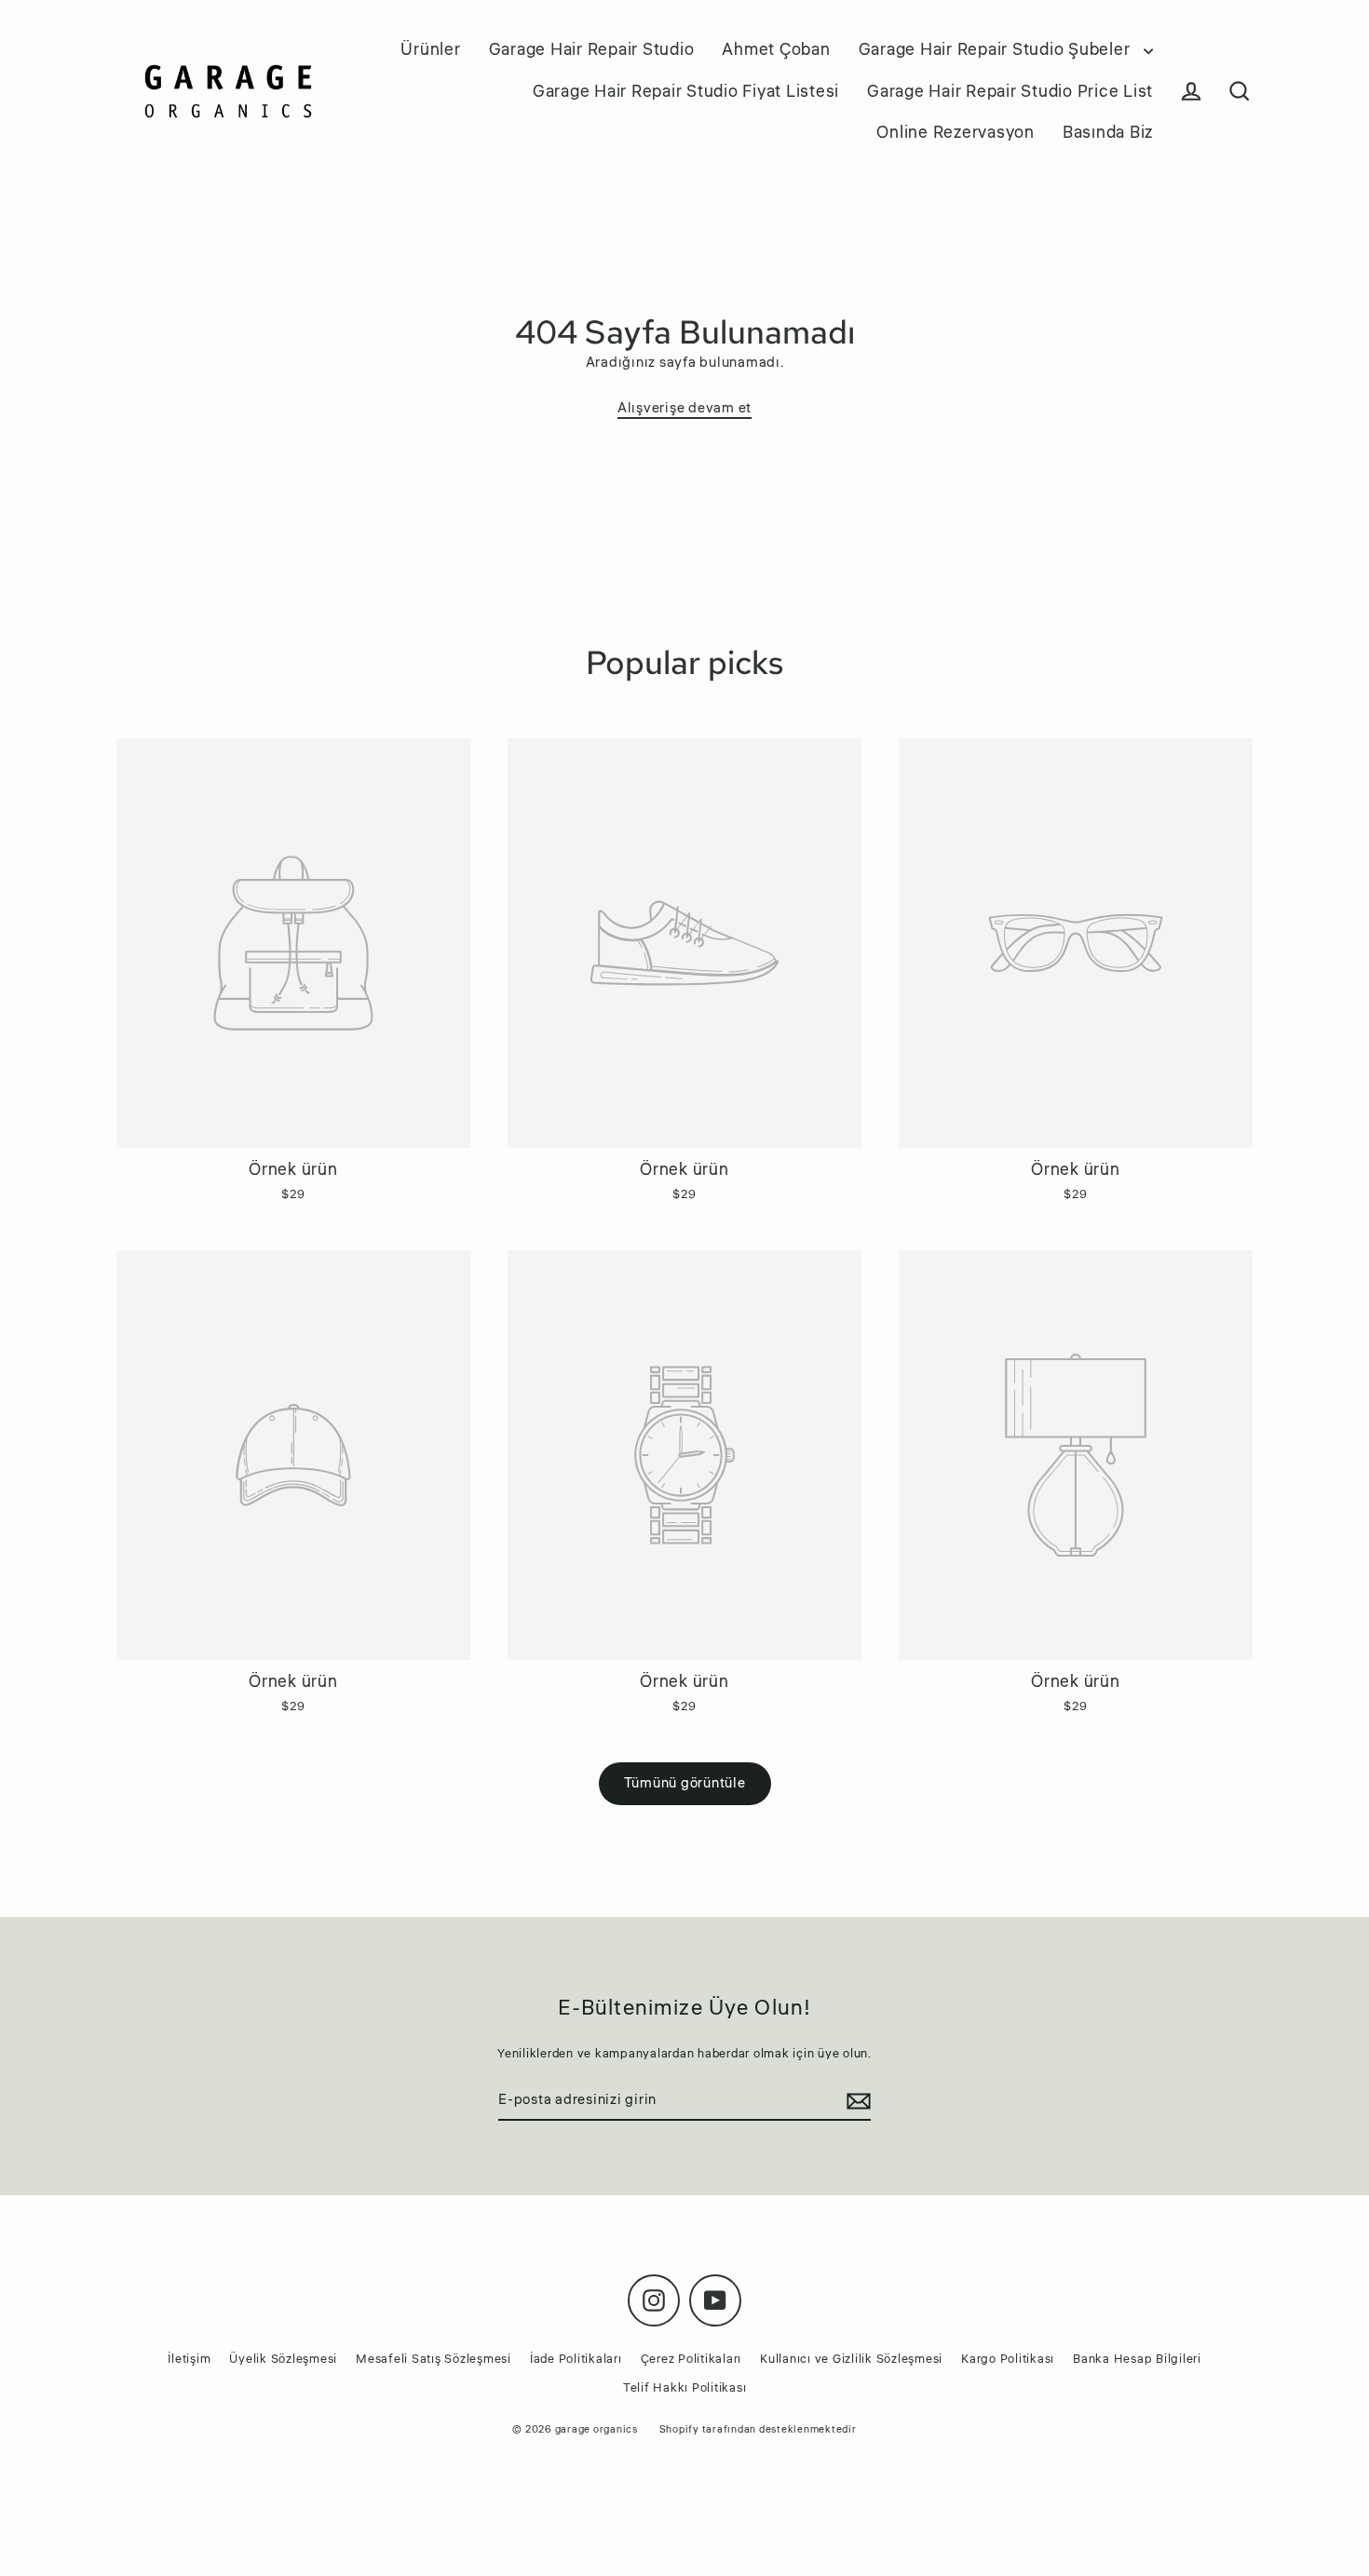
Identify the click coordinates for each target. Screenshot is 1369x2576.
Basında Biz (1108, 132)
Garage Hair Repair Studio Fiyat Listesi (686, 91)
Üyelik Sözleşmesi (283, 2359)
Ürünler (430, 49)
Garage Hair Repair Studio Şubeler (997, 49)
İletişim (189, 2359)
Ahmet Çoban (776, 49)
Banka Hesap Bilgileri (1137, 2359)
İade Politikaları (576, 2359)
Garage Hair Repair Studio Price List (1010, 91)
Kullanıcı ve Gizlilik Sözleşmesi (851, 2359)
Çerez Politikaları (691, 2359)
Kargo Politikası (1008, 2359)
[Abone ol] (856, 2101)
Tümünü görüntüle (685, 1783)
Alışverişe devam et (684, 408)
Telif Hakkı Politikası (685, 2388)
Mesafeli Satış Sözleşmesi (434, 2359)
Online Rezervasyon (956, 132)
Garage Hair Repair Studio (592, 49)
